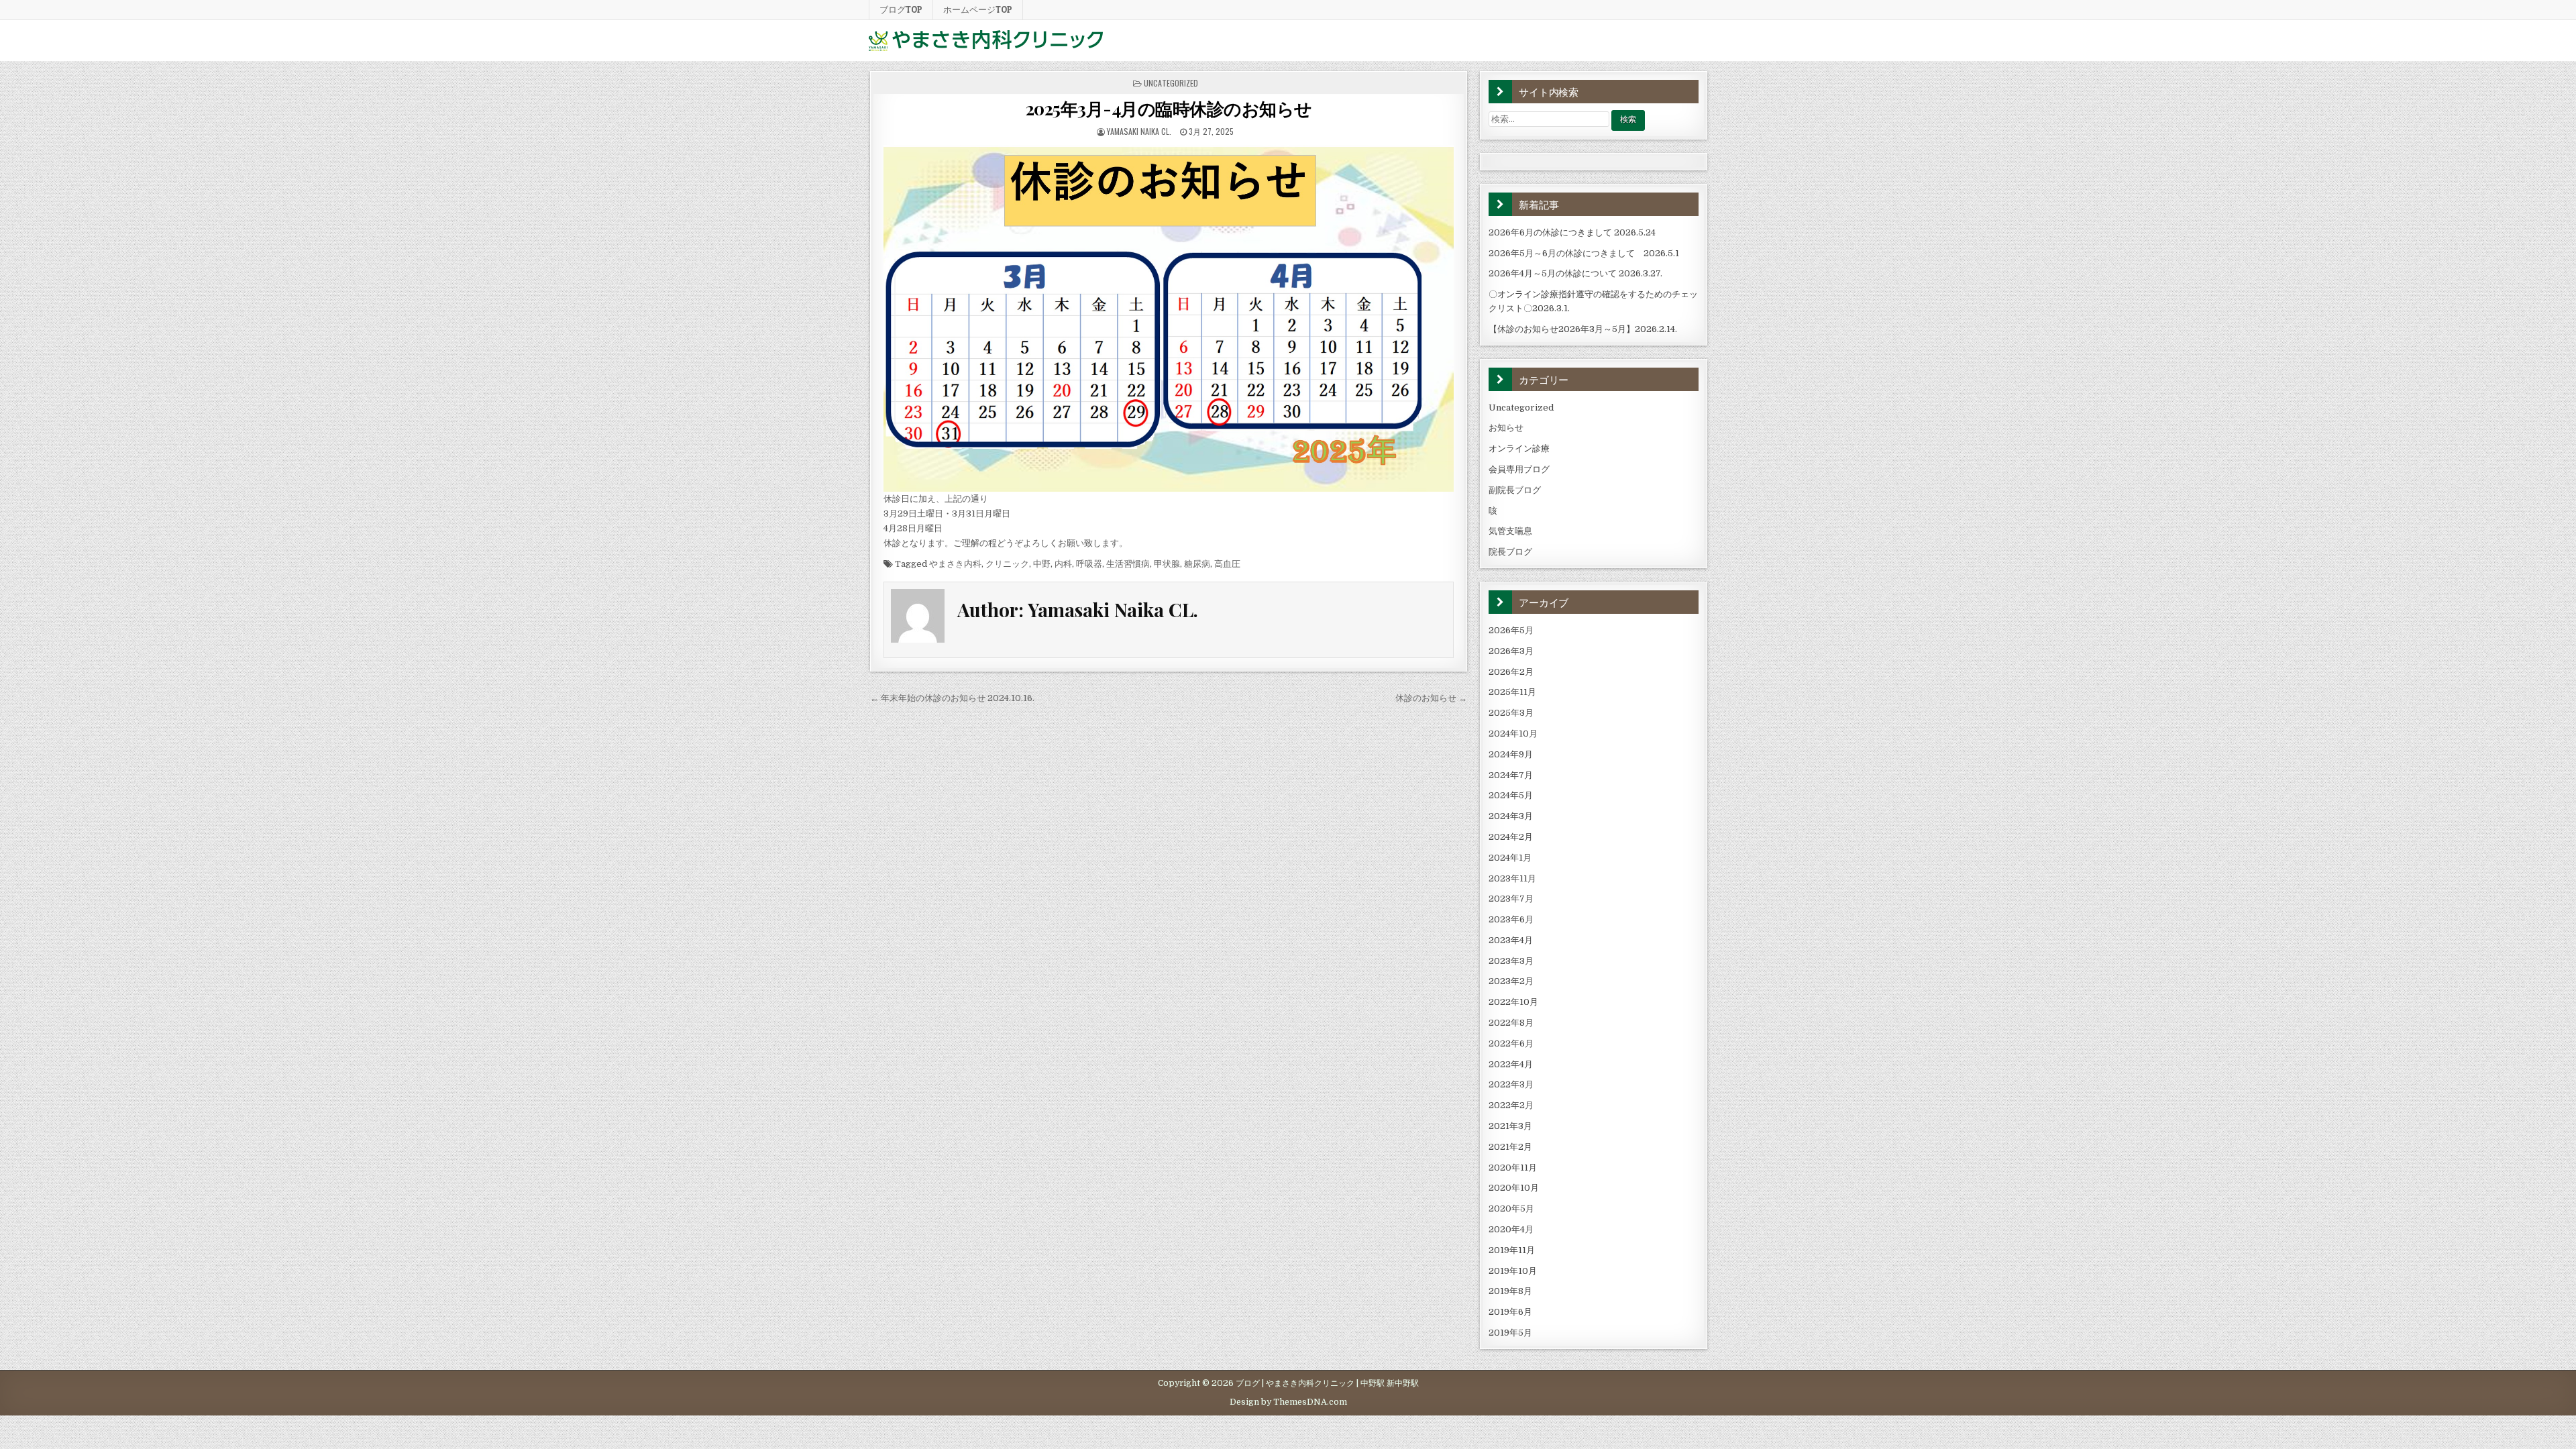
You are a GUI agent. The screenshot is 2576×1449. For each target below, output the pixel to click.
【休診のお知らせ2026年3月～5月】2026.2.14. (1583, 329)
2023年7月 (1511, 899)
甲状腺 (1167, 564)
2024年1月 (1510, 858)
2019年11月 (1512, 1250)
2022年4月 (1511, 1064)
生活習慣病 (1128, 564)
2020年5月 (1511, 1209)
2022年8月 (1511, 1023)
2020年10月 (1514, 1188)
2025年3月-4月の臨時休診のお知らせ (1169, 108)
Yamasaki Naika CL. (1139, 131)
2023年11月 (1512, 878)
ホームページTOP (978, 9)
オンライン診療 (1519, 448)
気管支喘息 (1510, 531)
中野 (1042, 564)
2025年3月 (1511, 713)
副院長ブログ (1515, 490)
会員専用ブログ (1519, 469)
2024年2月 (1511, 837)
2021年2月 (1510, 1147)
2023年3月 (1511, 961)
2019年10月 (1513, 1271)
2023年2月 (1511, 981)
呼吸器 (1089, 564)
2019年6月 (1510, 1312)
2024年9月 (1511, 754)
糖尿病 (1197, 564)
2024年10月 (1513, 734)
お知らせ (1506, 428)
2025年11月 (1512, 692)
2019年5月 (1510, 1333)
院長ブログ (1510, 552)
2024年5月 (1511, 795)
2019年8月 (1510, 1291)
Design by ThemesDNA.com (1288, 1402)
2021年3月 (1510, 1126)
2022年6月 (1511, 1043)
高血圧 (1227, 564)
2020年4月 (1511, 1229)
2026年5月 (1511, 630)
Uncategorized (1171, 83)
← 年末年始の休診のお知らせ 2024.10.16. (952, 698)
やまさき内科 (955, 564)
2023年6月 (1511, 919)
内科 (1063, 564)
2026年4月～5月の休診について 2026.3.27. (1575, 273)
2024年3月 (1511, 816)
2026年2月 (1511, 672)
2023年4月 (1511, 940)
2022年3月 (1511, 1084)
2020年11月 (1513, 1168)
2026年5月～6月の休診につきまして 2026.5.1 (1584, 253)
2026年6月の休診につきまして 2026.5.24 (1572, 232)
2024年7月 (1511, 775)
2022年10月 (1513, 1002)
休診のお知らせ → (1431, 698)
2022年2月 (1511, 1105)
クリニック (1007, 564)
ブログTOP (901, 9)
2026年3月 (1511, 651)
